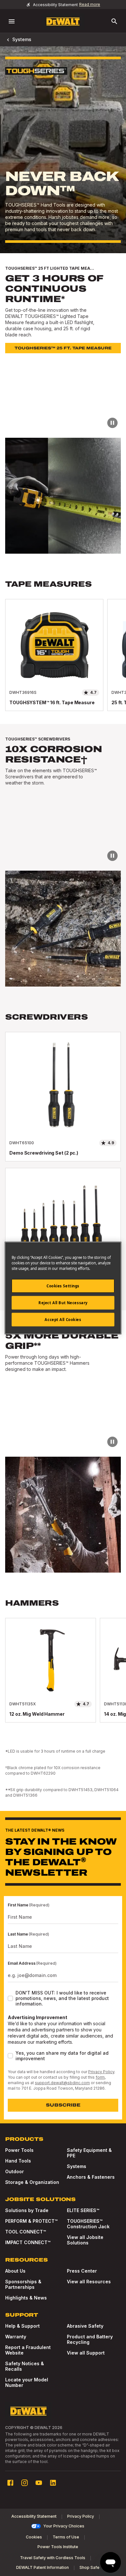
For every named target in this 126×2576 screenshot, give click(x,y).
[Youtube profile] (39, 2483)
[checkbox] (10, 1998)
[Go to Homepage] (63, 22)
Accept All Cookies (63, 1320)
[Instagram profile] (25, 2483)
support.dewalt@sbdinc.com (62, 2083)
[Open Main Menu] (12, 21)
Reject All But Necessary (63, 1303)
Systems (22, 39)
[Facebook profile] (10, 2483)
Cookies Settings (63, 1286)
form (100, 2077)
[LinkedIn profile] (53, 2483)
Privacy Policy (101, 2072)
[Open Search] (114, 21)
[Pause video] (112, 423)
